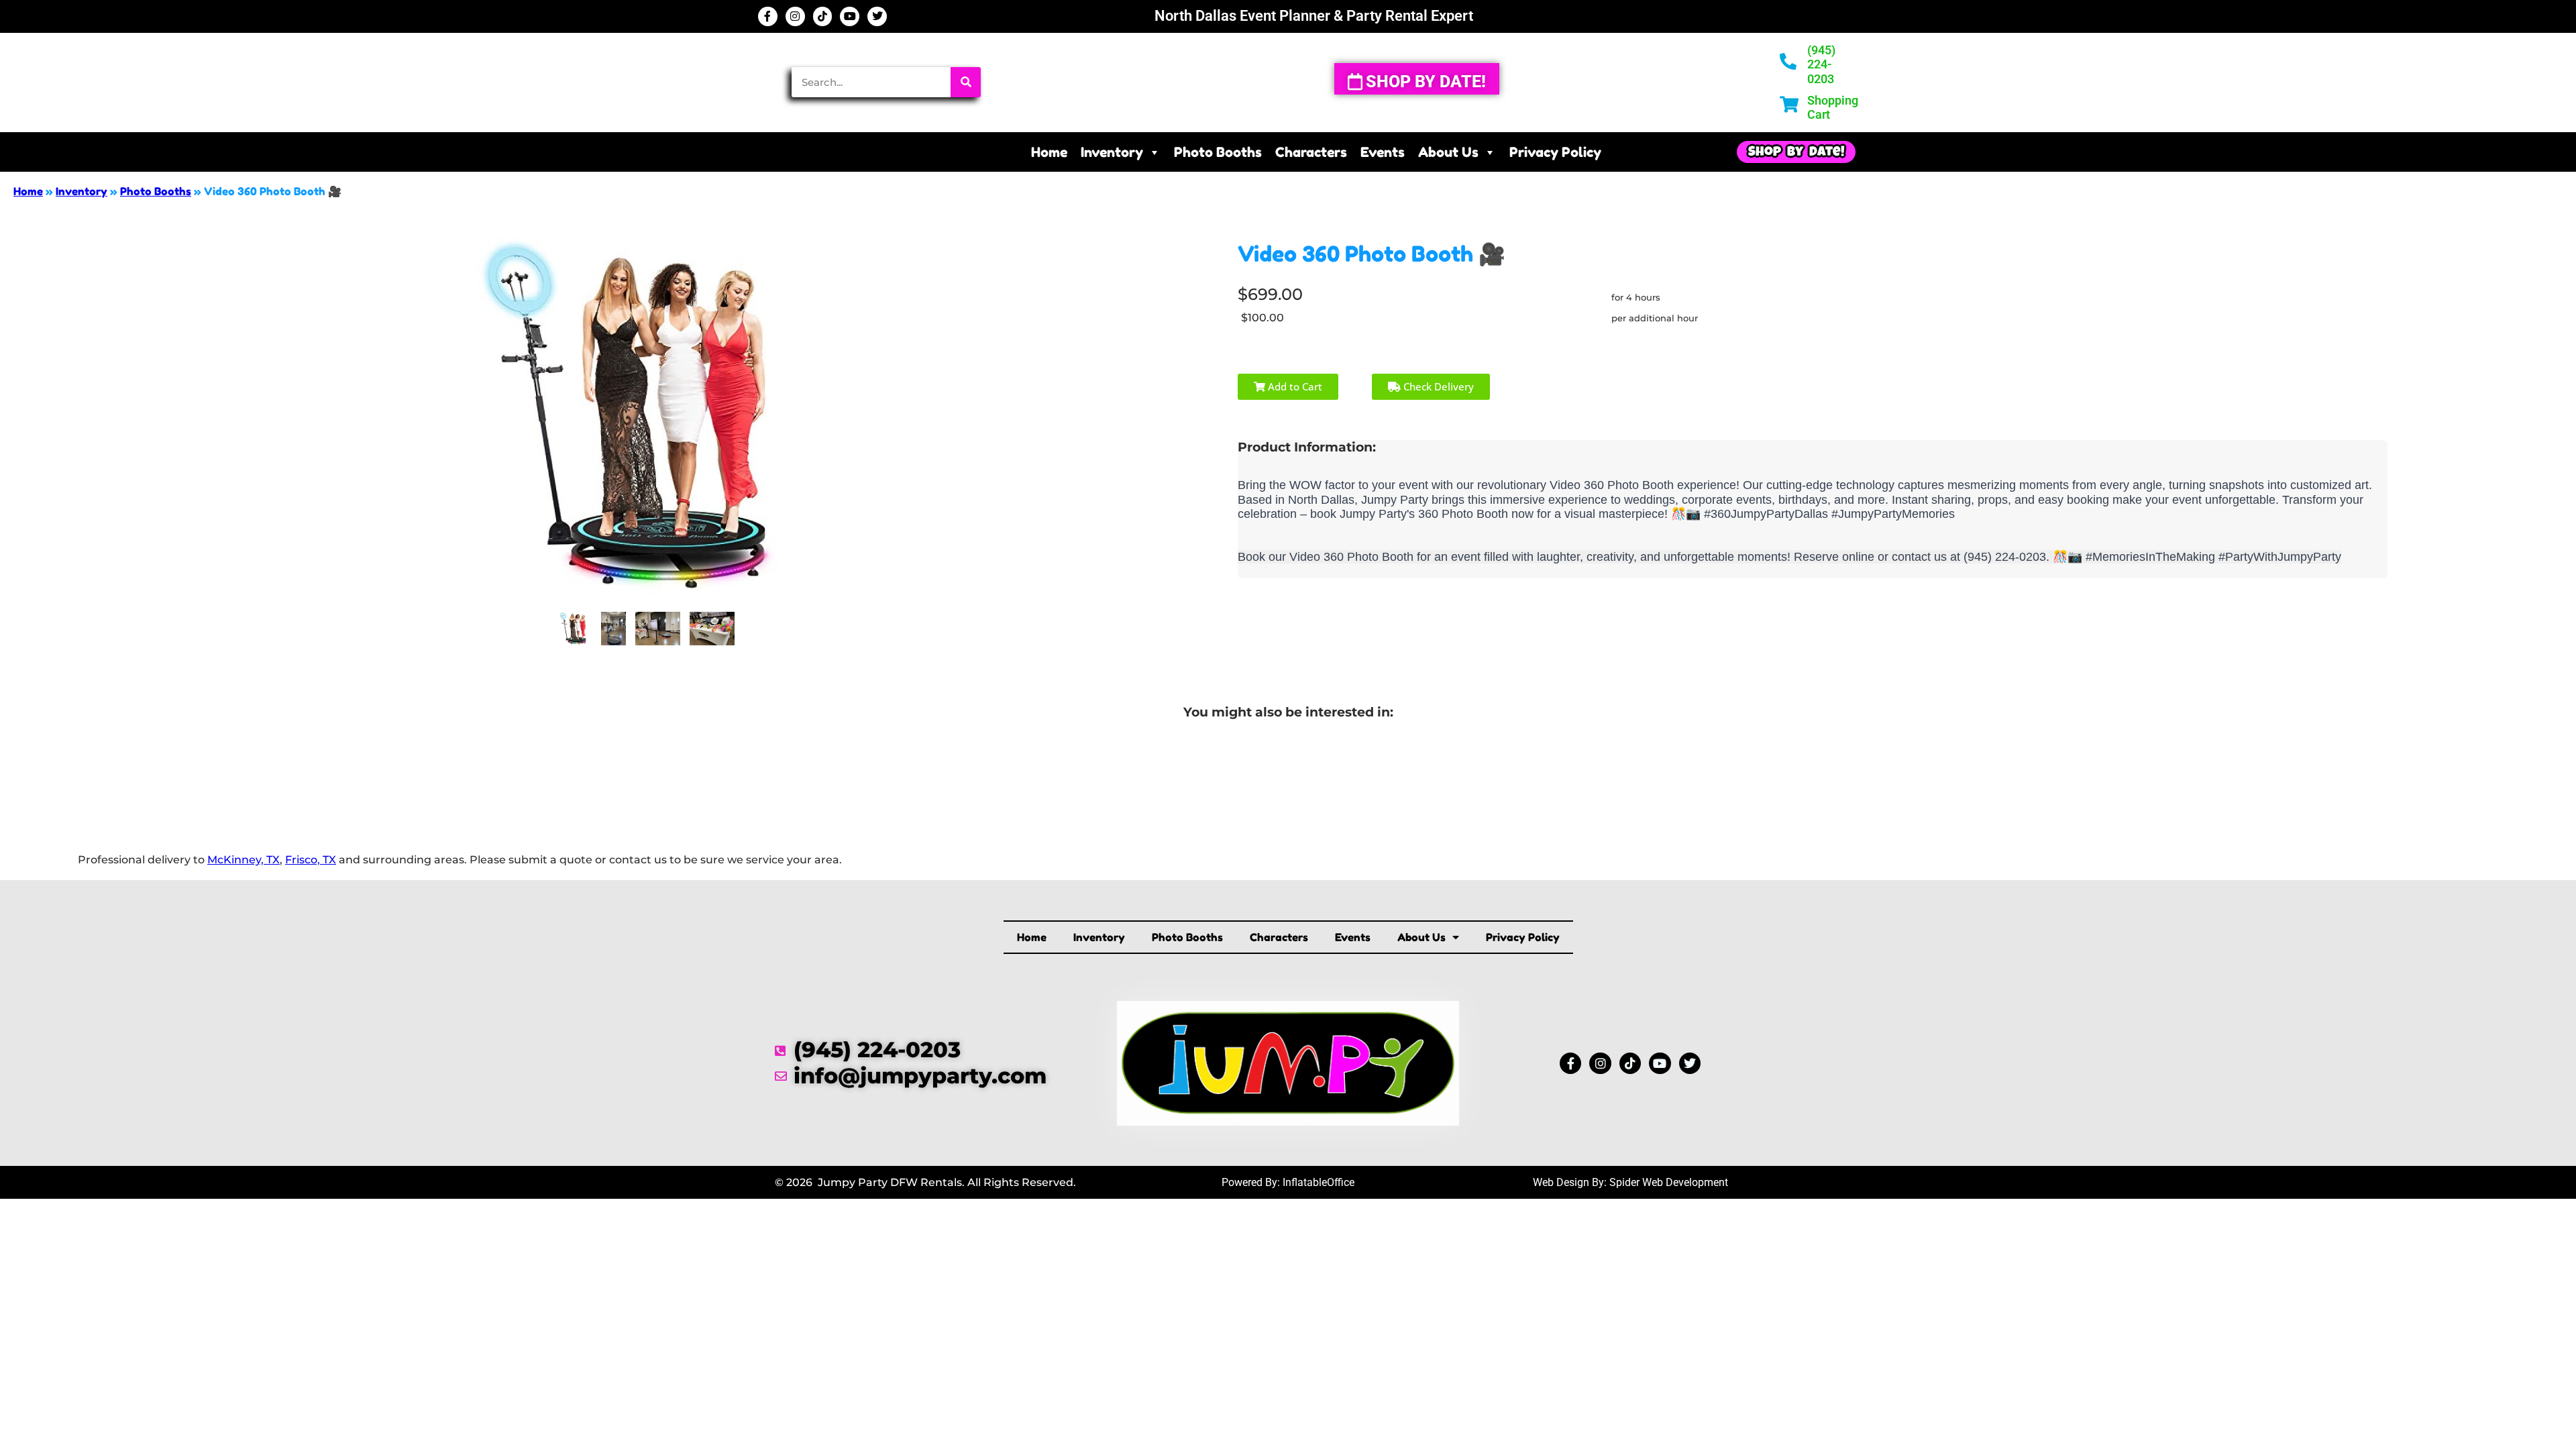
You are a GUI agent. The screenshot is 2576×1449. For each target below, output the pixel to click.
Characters (1311, 152)
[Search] (966, 82)
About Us (1448, 152)
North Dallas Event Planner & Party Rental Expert (1314, 16)
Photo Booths (1218, 152)
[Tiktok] (823, 16)
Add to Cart (1294, 386)
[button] (1796, 152)
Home (1049, 152)
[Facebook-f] (768, 16)
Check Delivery (1437, 386)
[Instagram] (795, 16)
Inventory (1112, 152)
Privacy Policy (1555, 152)
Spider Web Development (1669, 1182)
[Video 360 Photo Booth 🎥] (575, 629)
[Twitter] (877, 16)
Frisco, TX (311, 860)
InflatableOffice (1319, 1182)
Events (1383, 152)
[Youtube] (850, 16)
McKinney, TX (244, 860)
